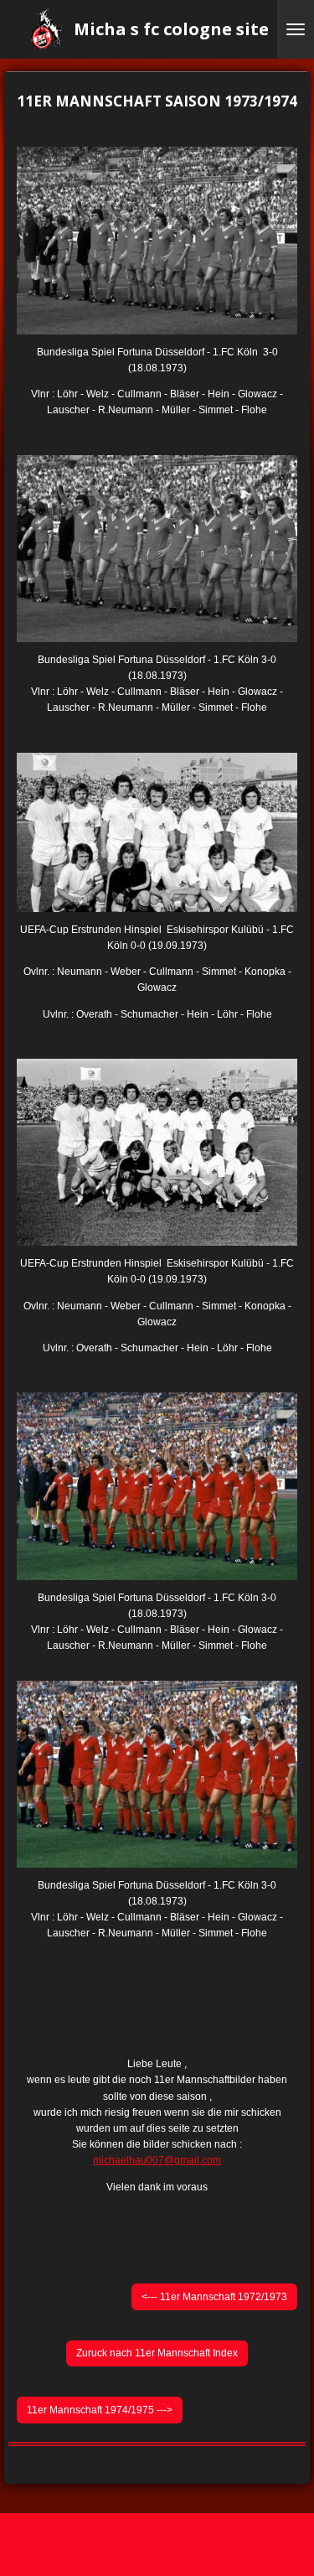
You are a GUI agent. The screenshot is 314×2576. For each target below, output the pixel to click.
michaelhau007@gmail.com (157, 2160)
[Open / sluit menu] (296, 29)
